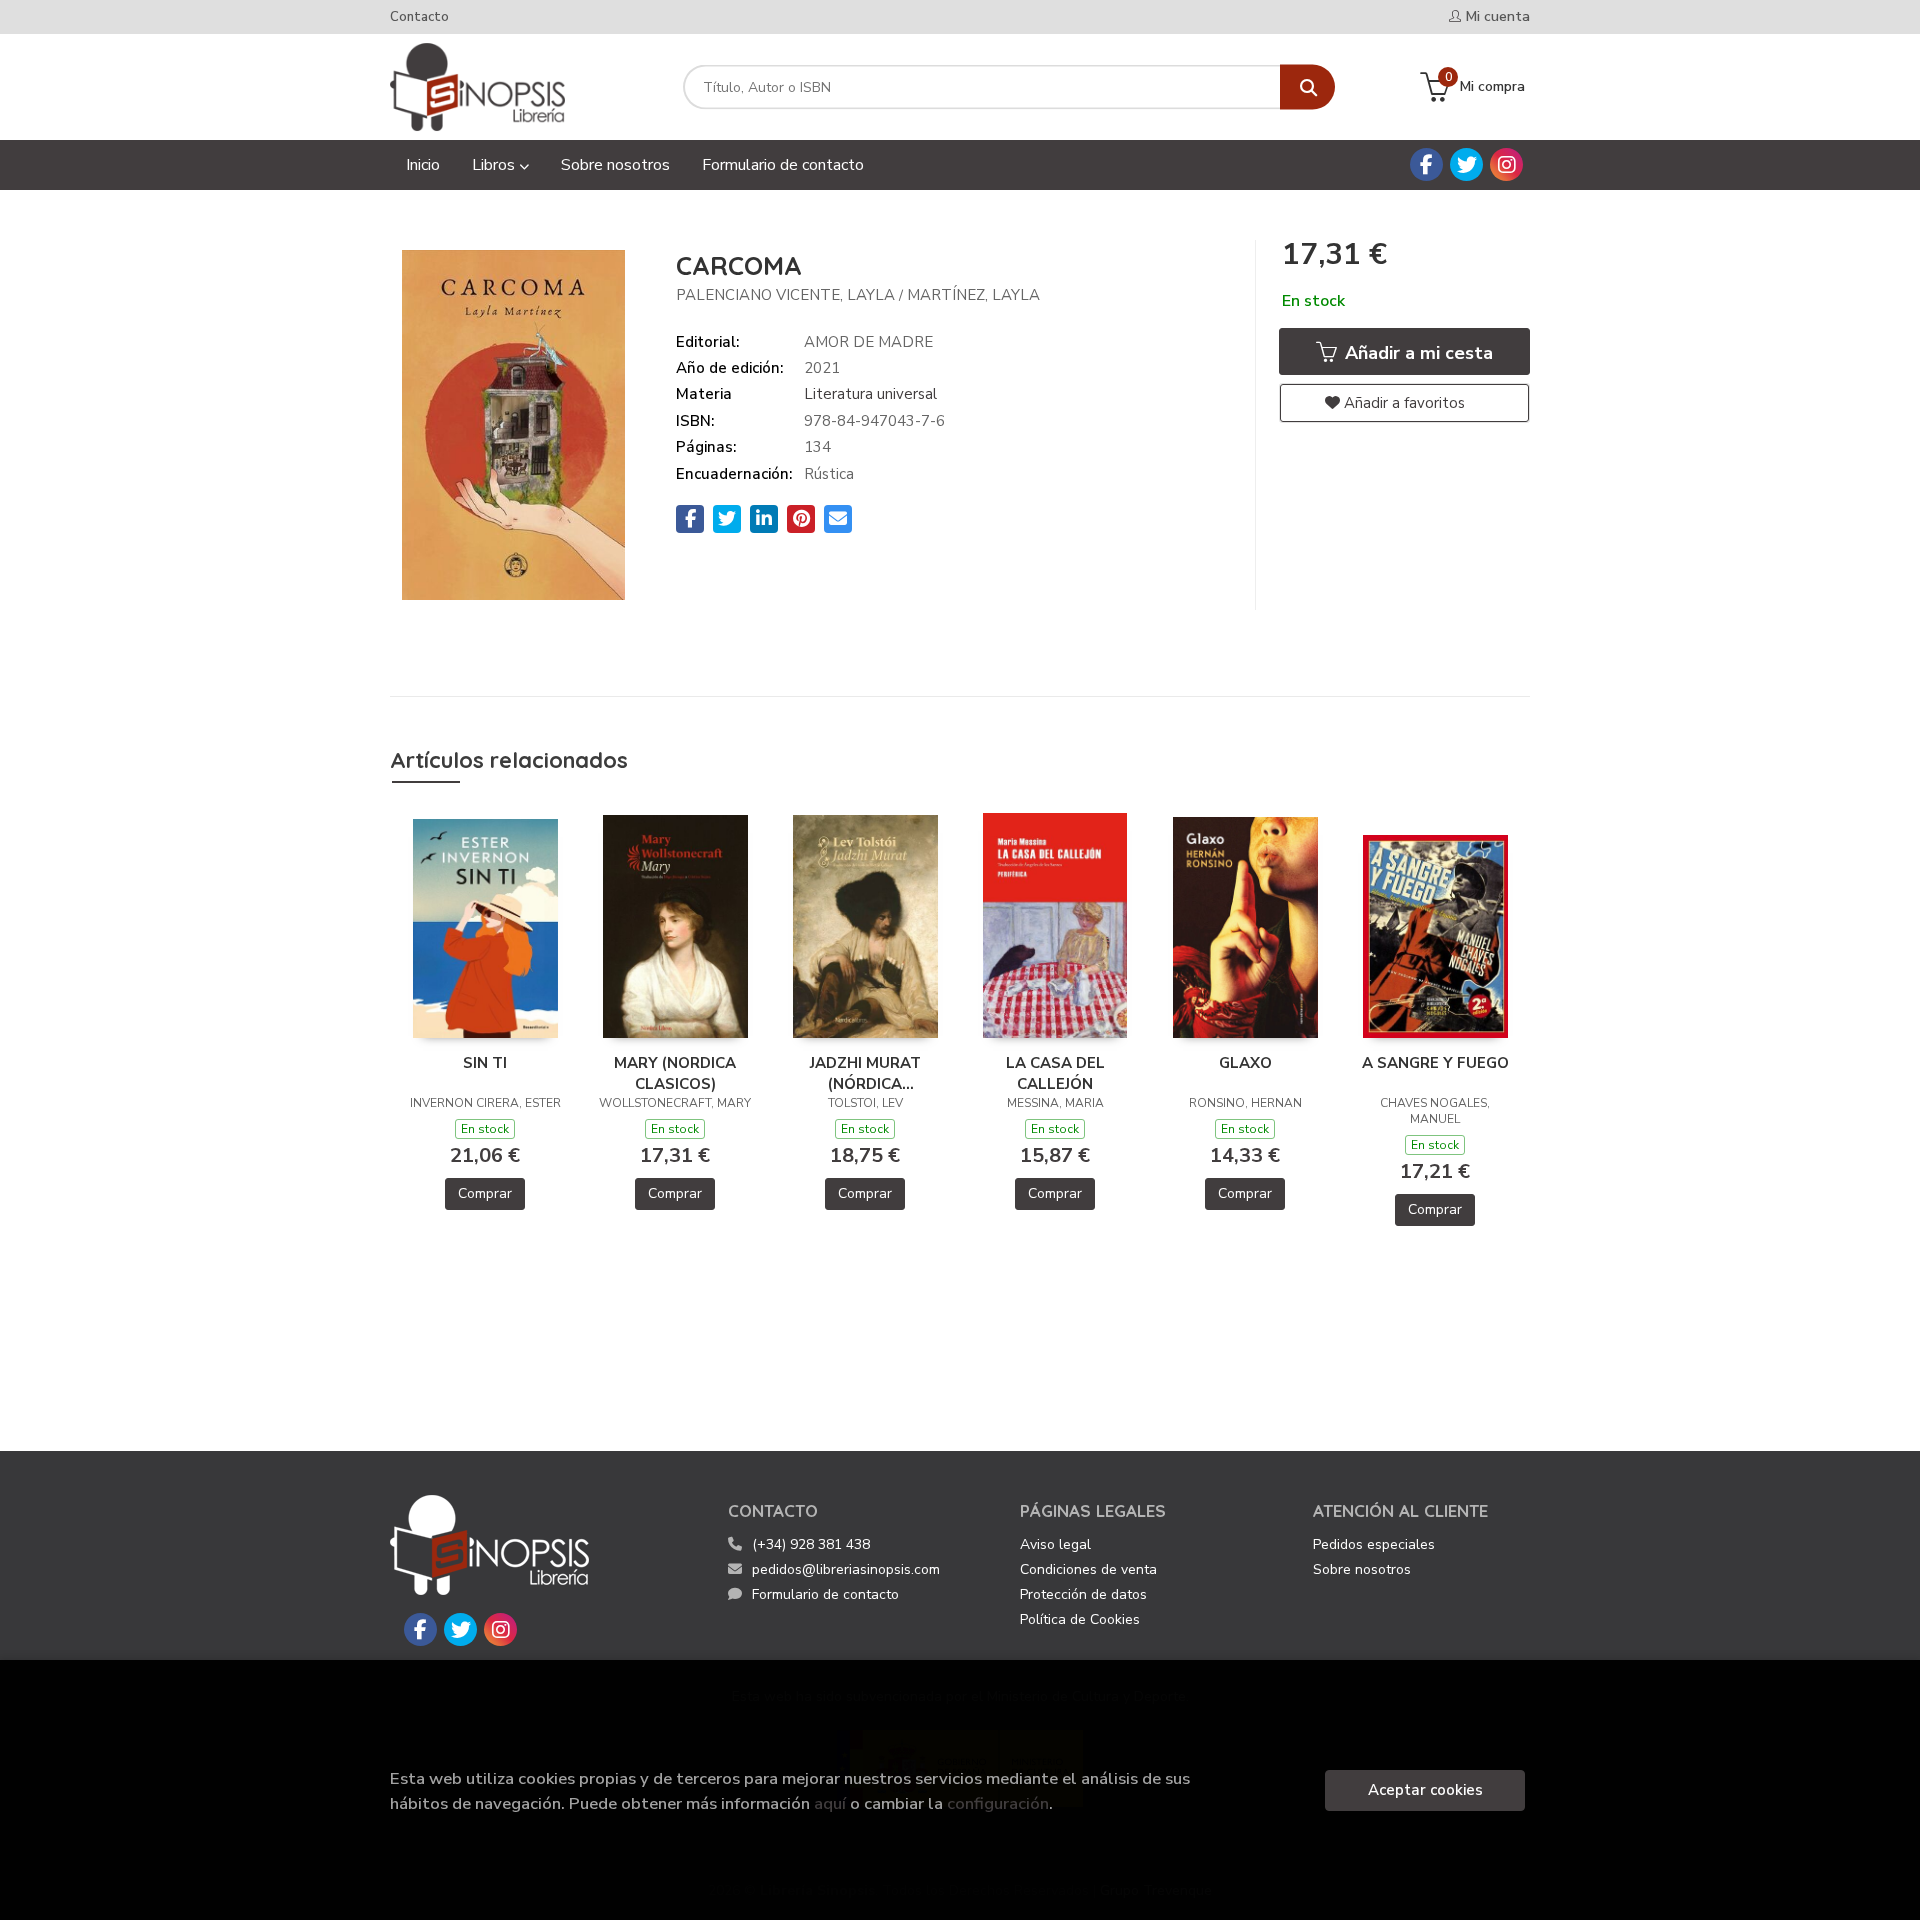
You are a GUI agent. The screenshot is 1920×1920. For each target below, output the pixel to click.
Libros (495, 165)
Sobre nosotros (1362, 1569)
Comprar (485, 1193)
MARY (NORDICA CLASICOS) (675, 1073)
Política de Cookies (1080, 1619)
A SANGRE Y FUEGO (1435, 1063)
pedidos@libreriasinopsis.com (846, 1569)
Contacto (419, 17)
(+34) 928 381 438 (811, 1544)
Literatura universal (870, 394)
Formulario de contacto (825, 1594)
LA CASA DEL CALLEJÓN (1055, 1073)
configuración (998, 1803)
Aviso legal (1055, 1544)
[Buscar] (1307, 87)
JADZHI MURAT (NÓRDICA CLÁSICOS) (865, 1073)
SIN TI (485, 1063)
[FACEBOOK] (1426, 164)
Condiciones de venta (1088, 1569)
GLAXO (1245, 1063)
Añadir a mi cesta (1416, 353)
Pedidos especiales (1374, 1544)
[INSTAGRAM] (1506, 164)
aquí (830, 1803)
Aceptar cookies (1425, 1790)
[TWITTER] (1466, 164)
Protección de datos (1083, 1594)
